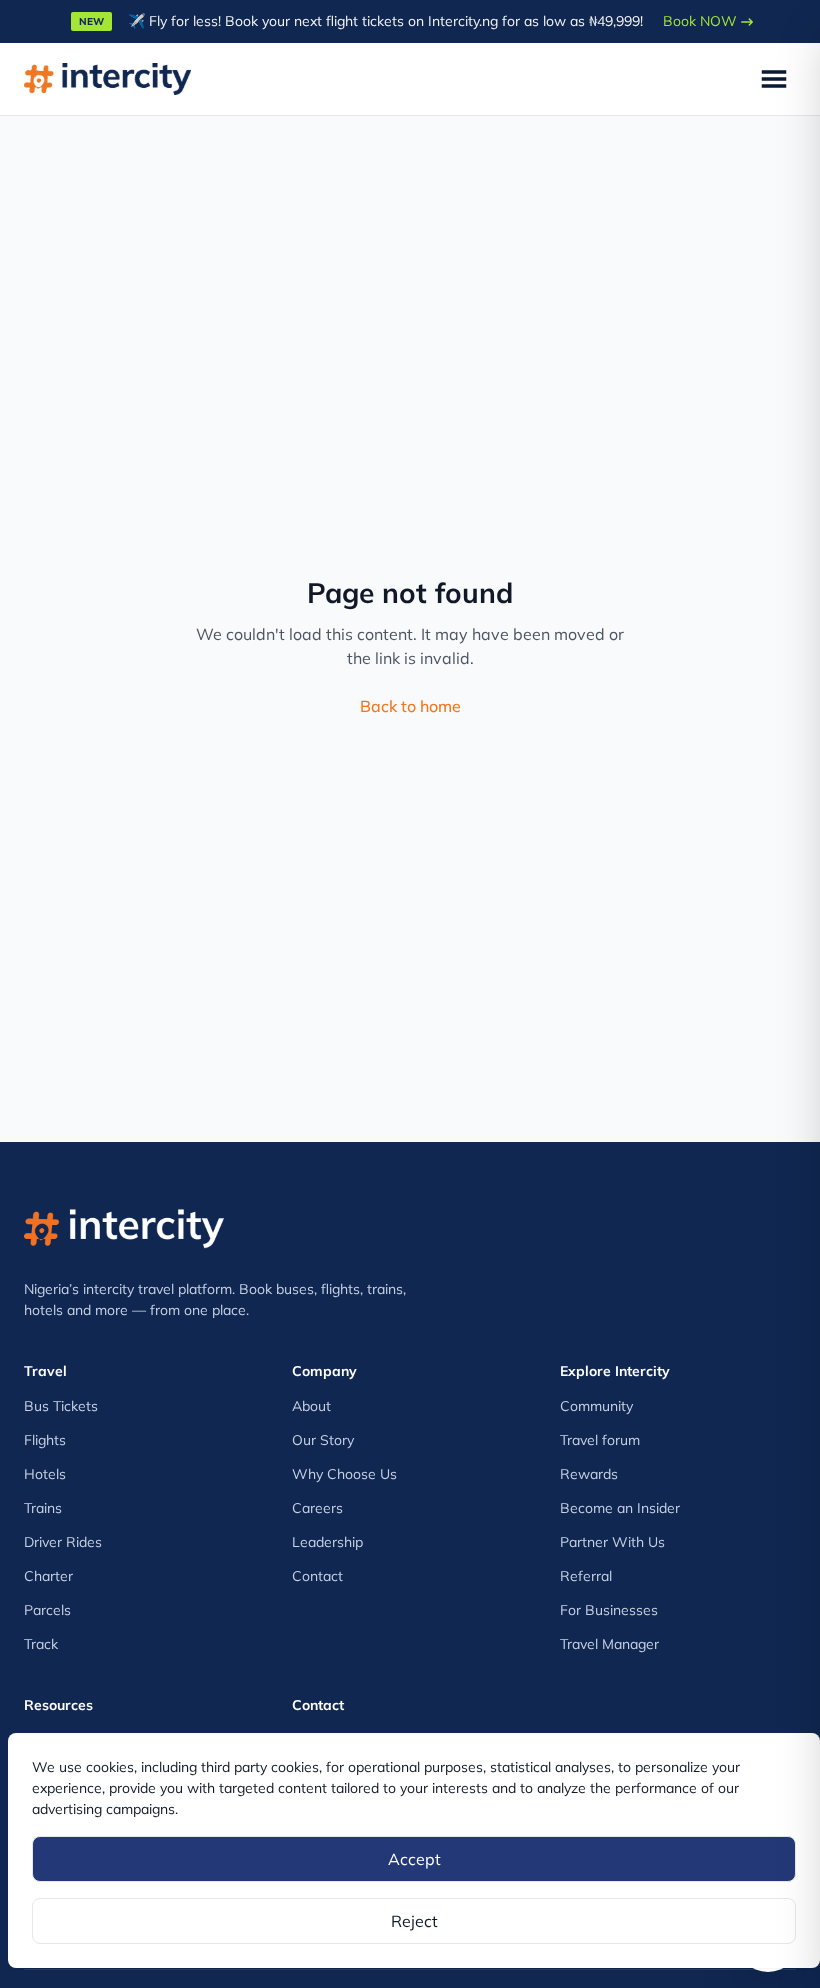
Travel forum (600, 1440)
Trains (43, 1508)
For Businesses (609, 1610)
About (311, 1406)
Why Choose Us (344, 1474)
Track (41, 1644)
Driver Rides (63, 1542)
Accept (414, 1859)
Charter (48, 1576)
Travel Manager (609, 1644)
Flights (45, 1440)
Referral (586, 1576)
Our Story (323, 1440)
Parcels (47, 1610)
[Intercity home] (124, 1223)
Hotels (45, 1474)
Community (596, 1406)
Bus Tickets (61, 1406)
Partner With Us (612, 1542)
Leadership (327, 1542)
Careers (317, 1508)
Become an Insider (620, 1508)
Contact (317, 1576)
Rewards (589, 1474)
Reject (414, 1921)
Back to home (410, 706)
